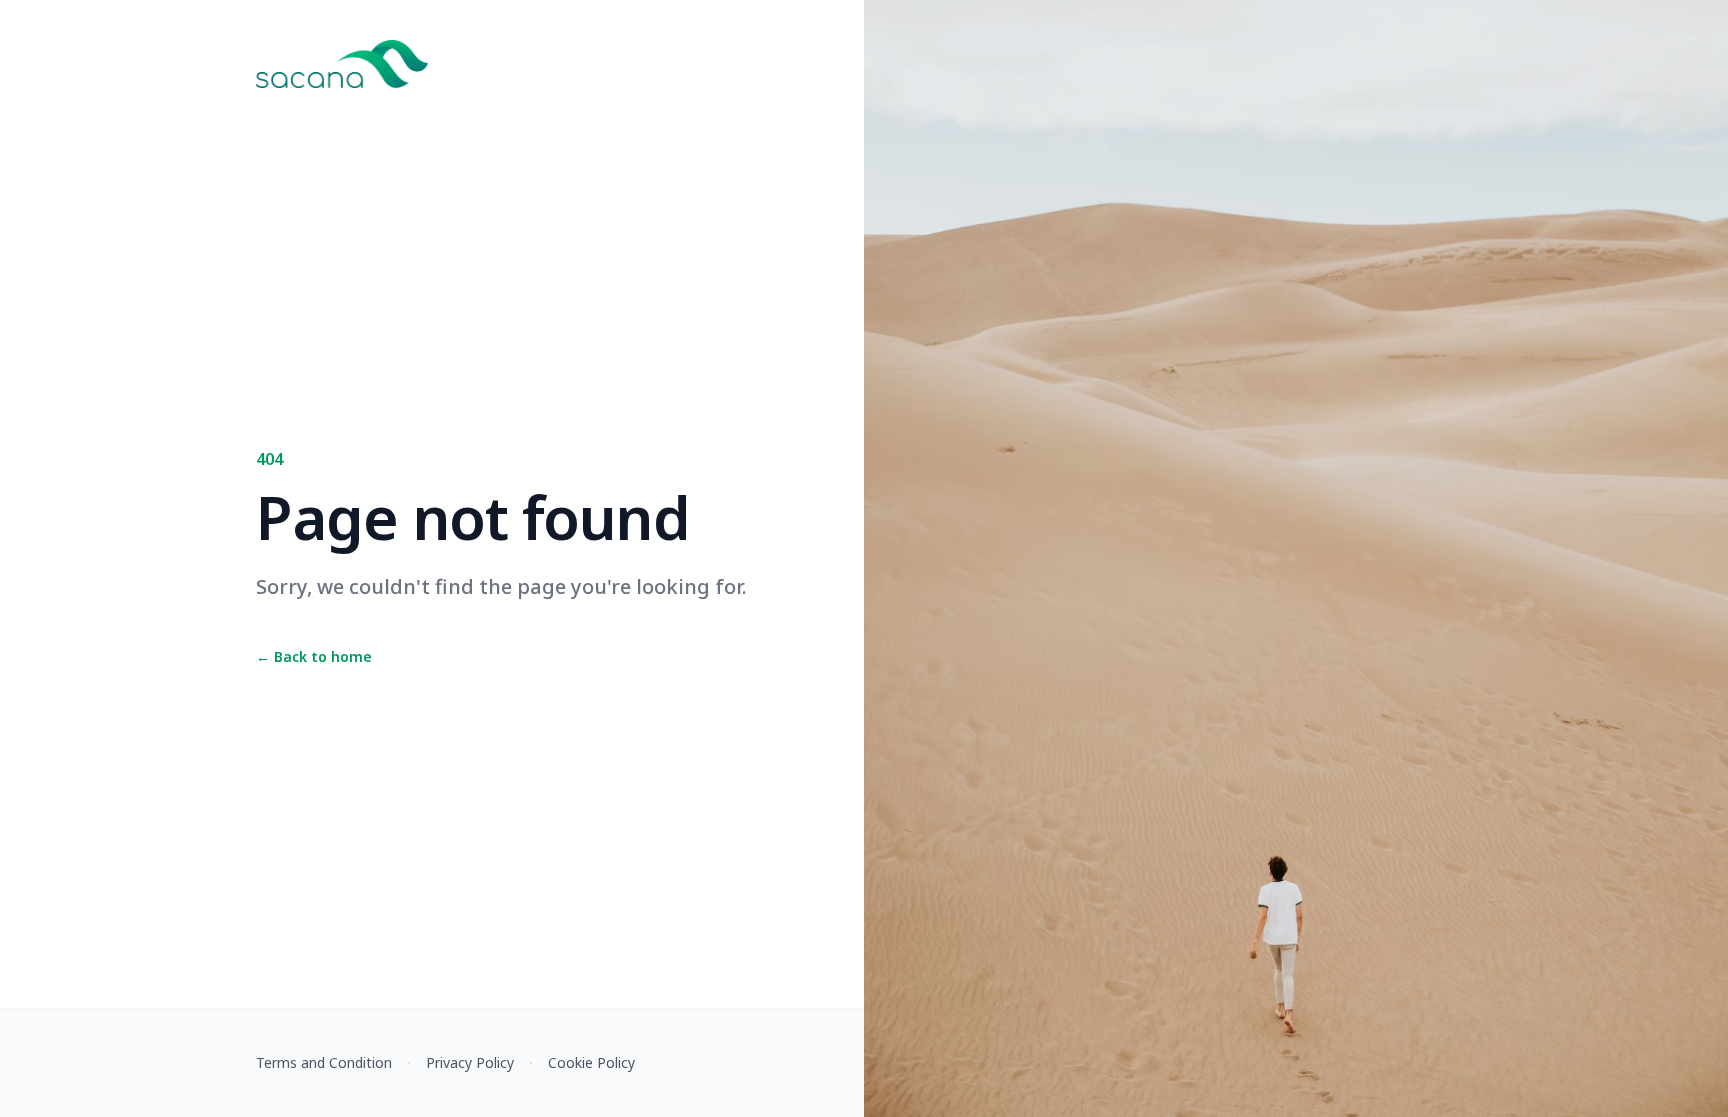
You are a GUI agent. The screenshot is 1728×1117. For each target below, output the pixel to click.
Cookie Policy (591, 1062)
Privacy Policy (470, 1062)
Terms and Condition (324, 1062)
